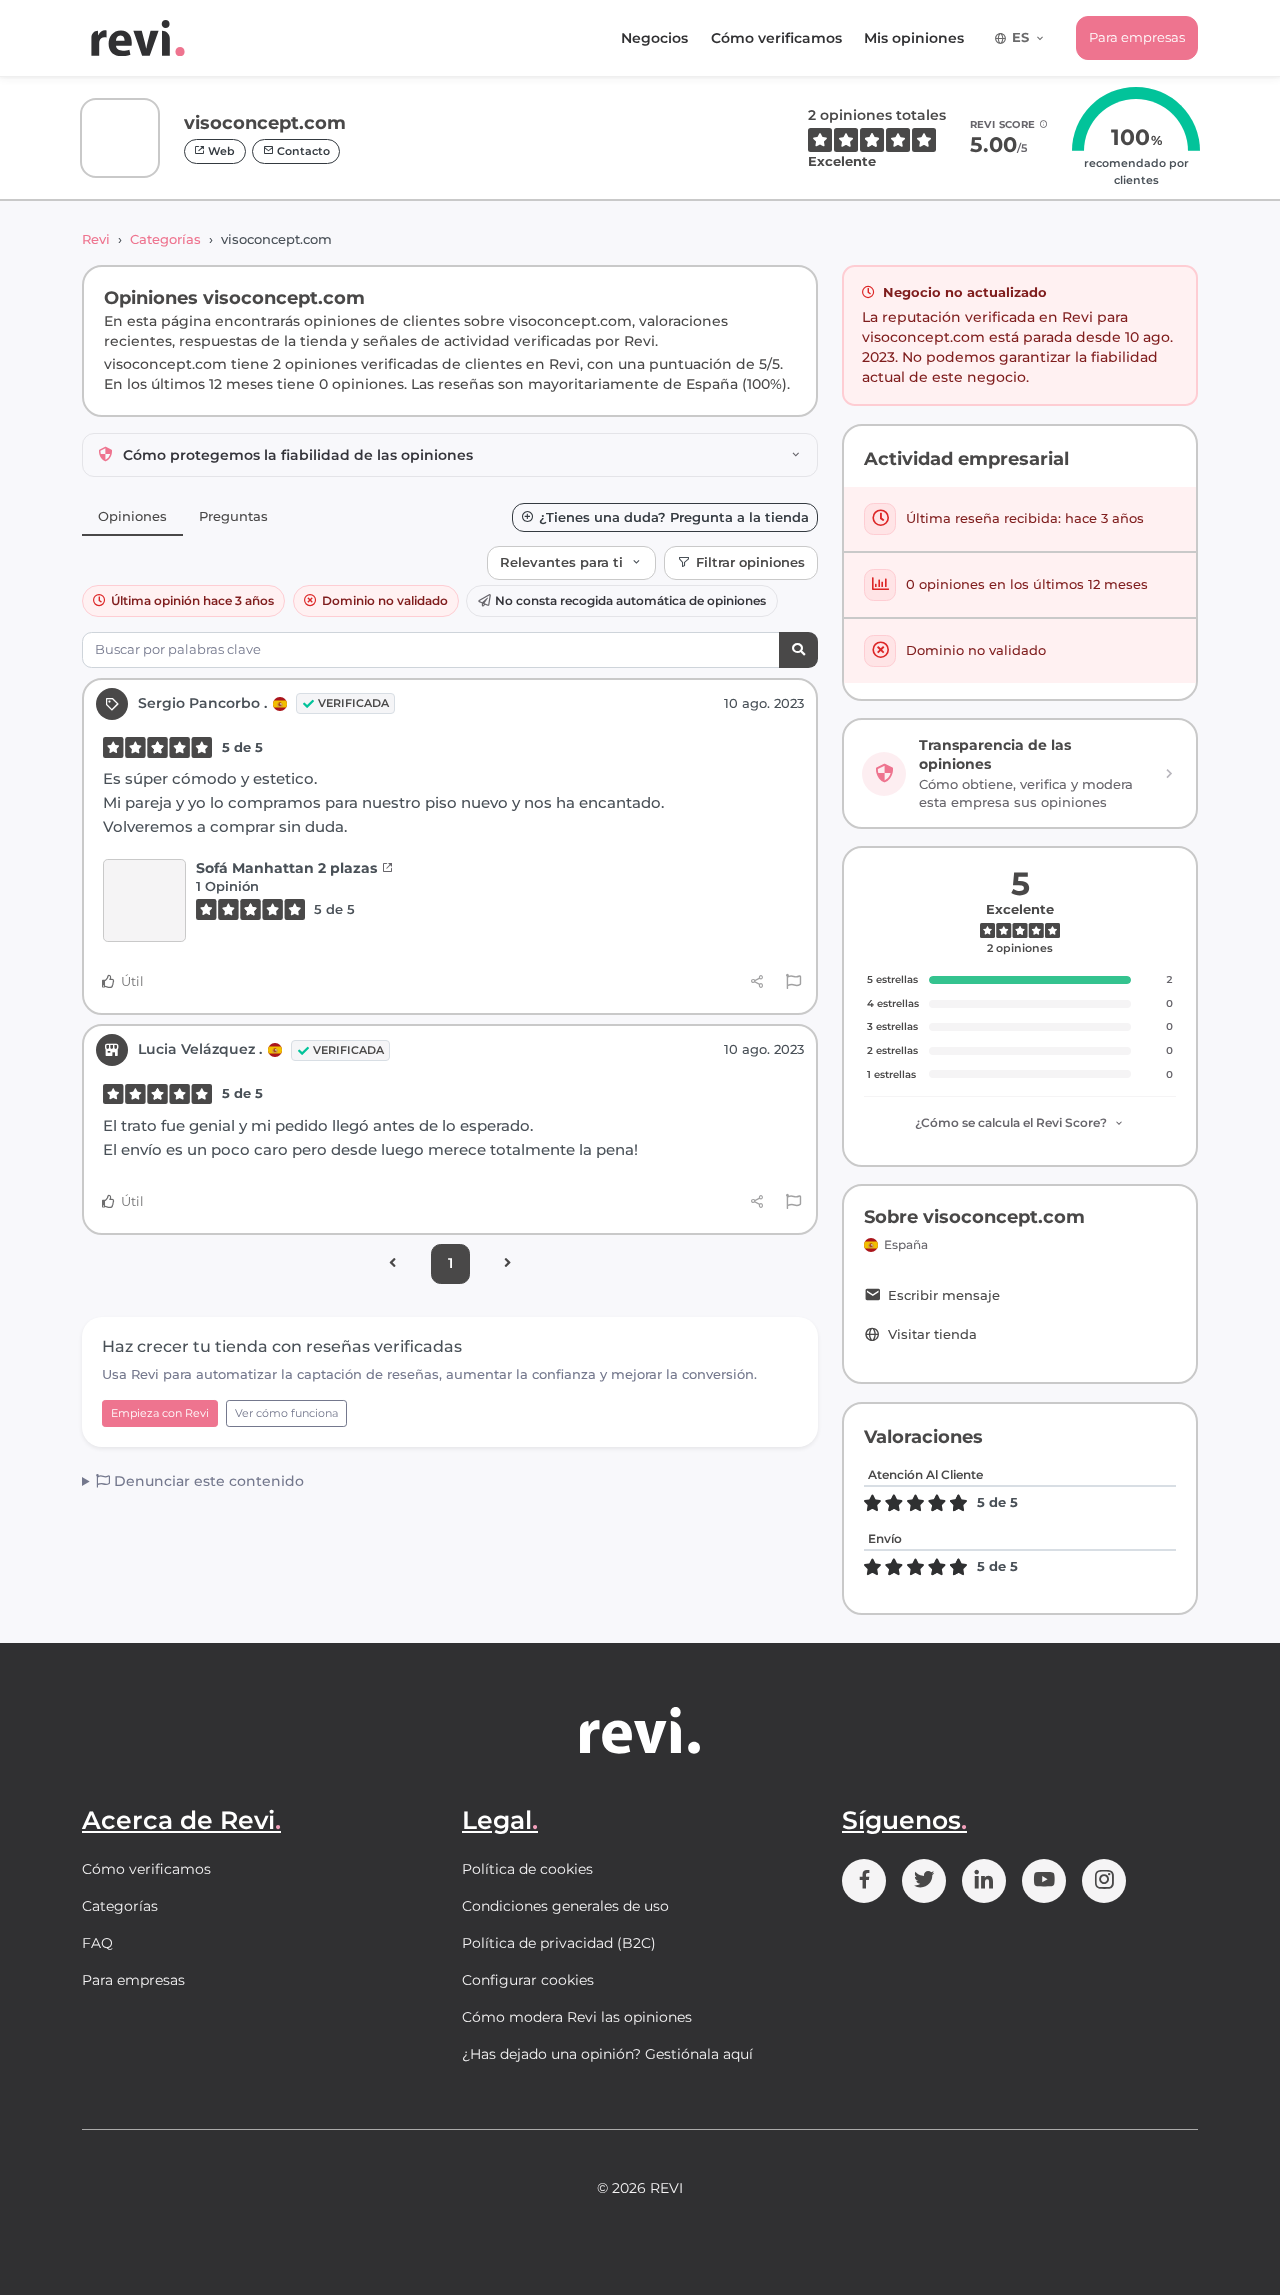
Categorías (165, 239)
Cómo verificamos (776, 38)
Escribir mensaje (944, 1295)
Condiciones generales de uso (565, 1906)
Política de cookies (527, 1869)
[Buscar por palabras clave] (798, 650)
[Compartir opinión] (757, 982)
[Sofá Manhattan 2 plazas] (144, 900)
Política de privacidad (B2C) (559, 1943)
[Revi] (138, 38)
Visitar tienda (932, 1334)
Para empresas (1137, 37)
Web (220, 151)
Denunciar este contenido (207, 1481)
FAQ (97, 1943)
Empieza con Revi (160, 1413)
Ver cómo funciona (286, 1413)
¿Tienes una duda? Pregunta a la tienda (674, 517)
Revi (96, 239)
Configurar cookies (528, 1980)
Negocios (654, 38)
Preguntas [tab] (233, 516)
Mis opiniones (914, 38)
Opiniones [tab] (132, 516)
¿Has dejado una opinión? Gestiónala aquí (607, 2054)
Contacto (302, 151)
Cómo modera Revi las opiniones (577, 2017)
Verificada (353, 703)
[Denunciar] (793, 982)
